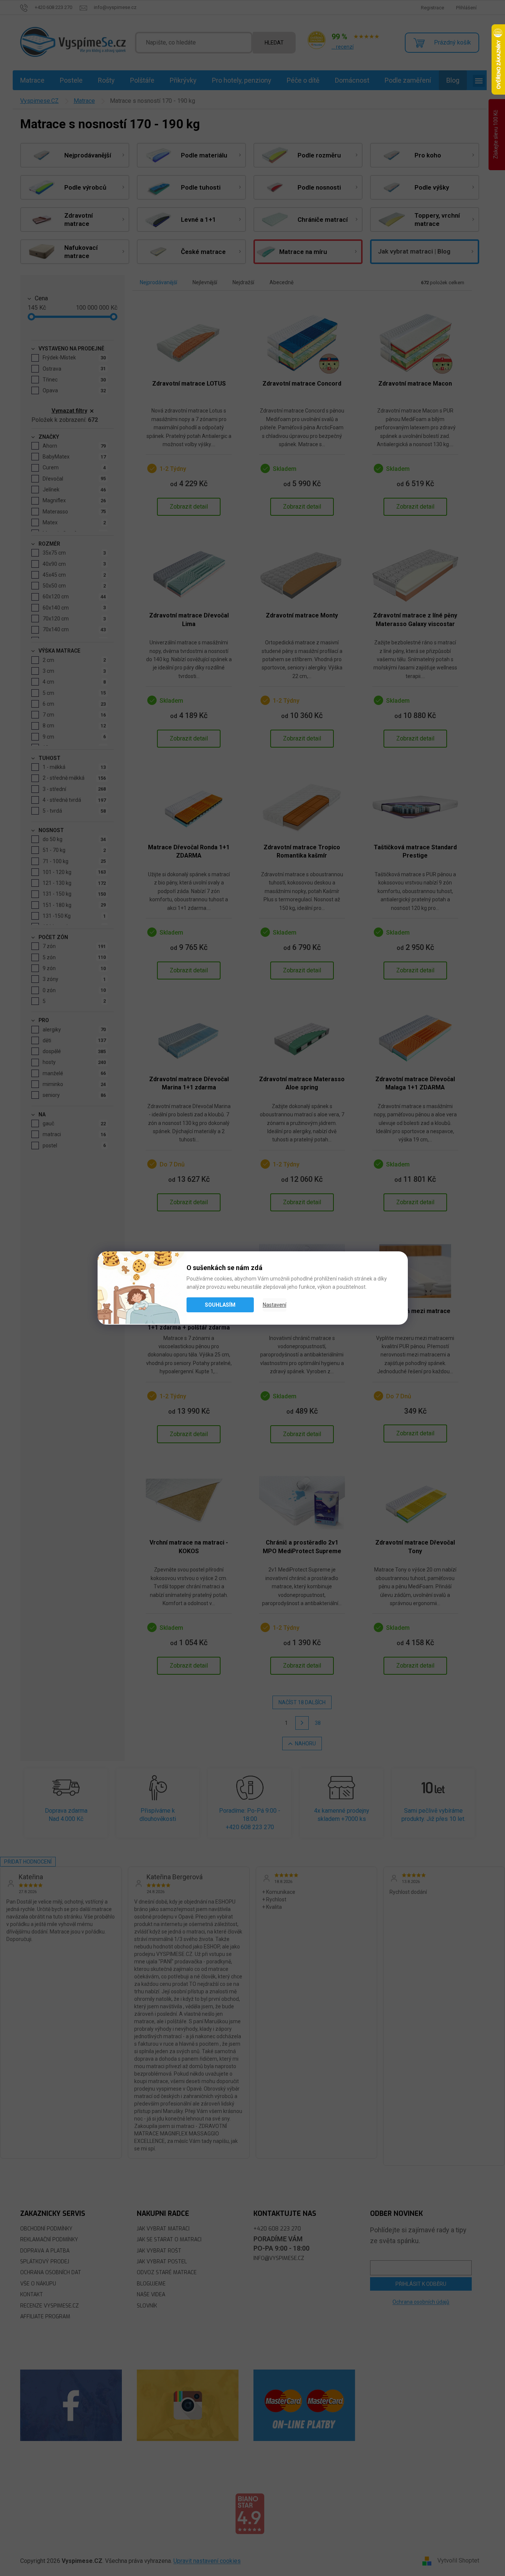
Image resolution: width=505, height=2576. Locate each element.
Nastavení (275, 1305)
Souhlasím (220, 1305)
